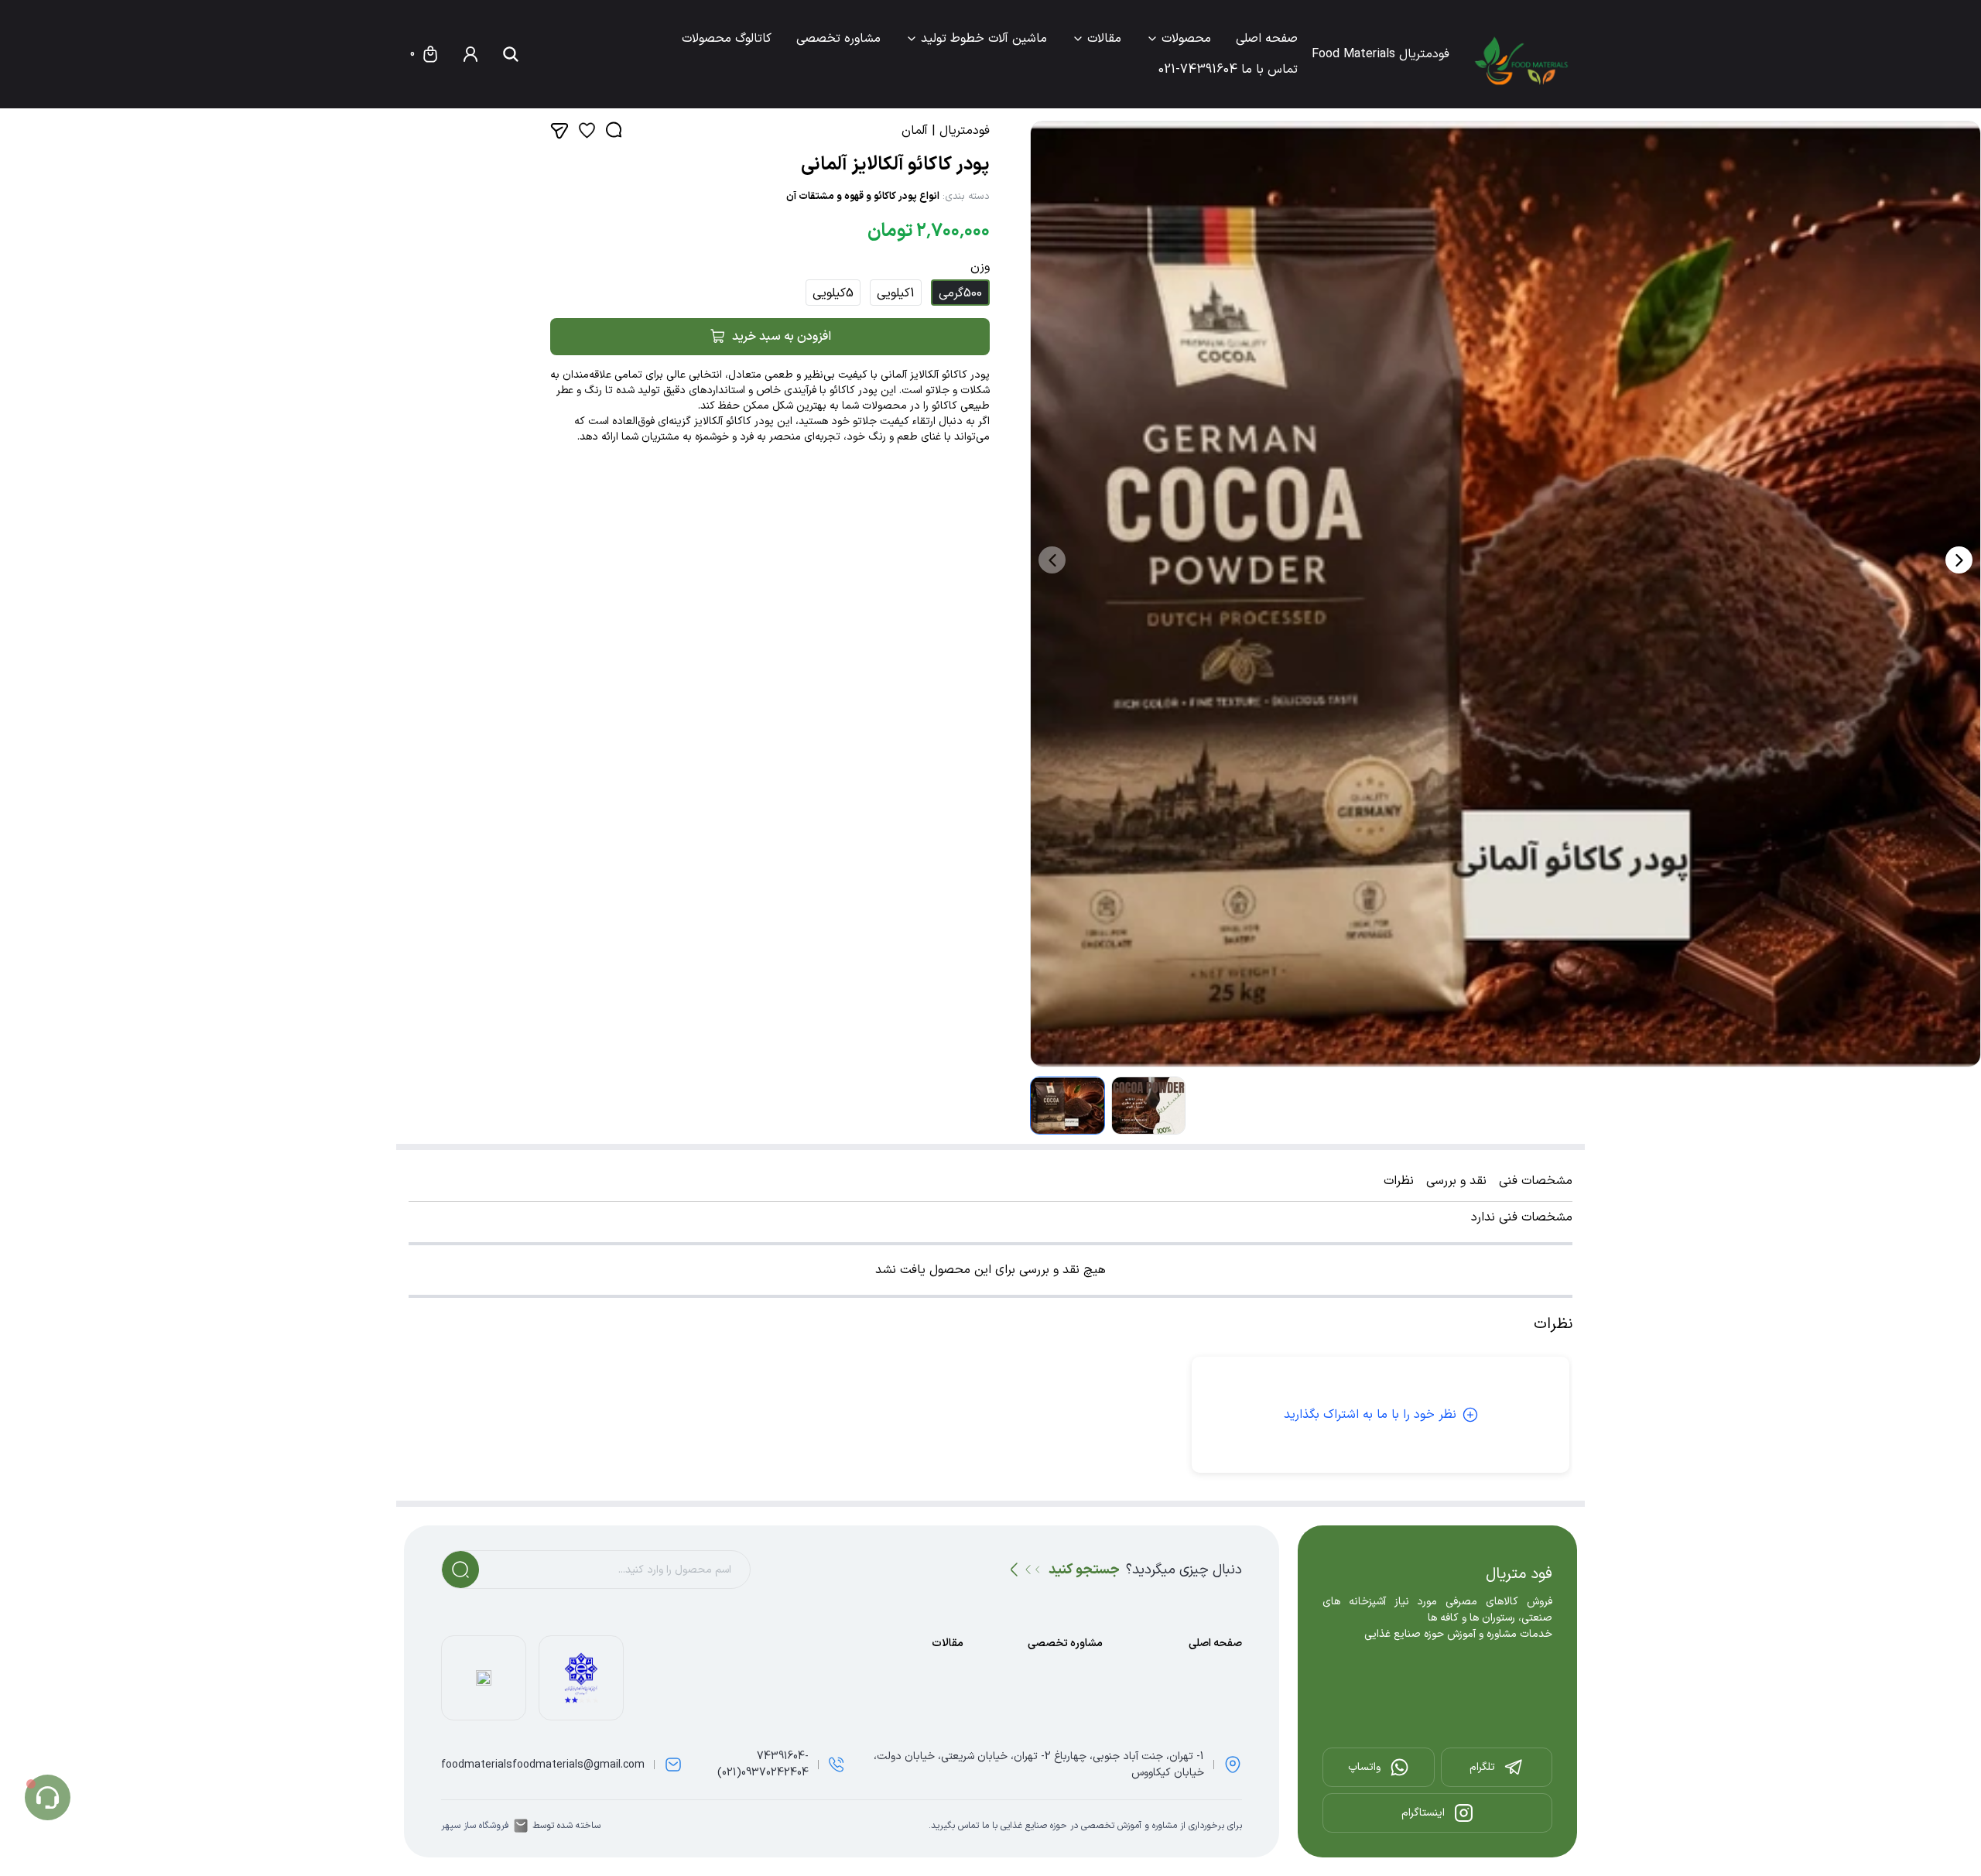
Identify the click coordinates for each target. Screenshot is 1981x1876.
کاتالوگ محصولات (727, 39)
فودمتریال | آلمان (946, 131)
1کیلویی (896, 293)
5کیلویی (833, 293)
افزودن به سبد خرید (782, 337)
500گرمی (960, 293)
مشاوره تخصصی (838, 39)
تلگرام (1482, 1767)
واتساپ (1364, 1767)
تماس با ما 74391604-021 (1228, 70)
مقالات (1104, 39)
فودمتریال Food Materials (1381, 54)
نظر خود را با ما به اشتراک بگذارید (1370, 1415)
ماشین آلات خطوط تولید (984, 39)
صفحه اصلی (1267, 39)
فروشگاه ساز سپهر (475, 1826)
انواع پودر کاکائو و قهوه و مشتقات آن (863, 197)
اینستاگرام (1423, 1813)
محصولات (1186, 39)
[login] (470, 54)
